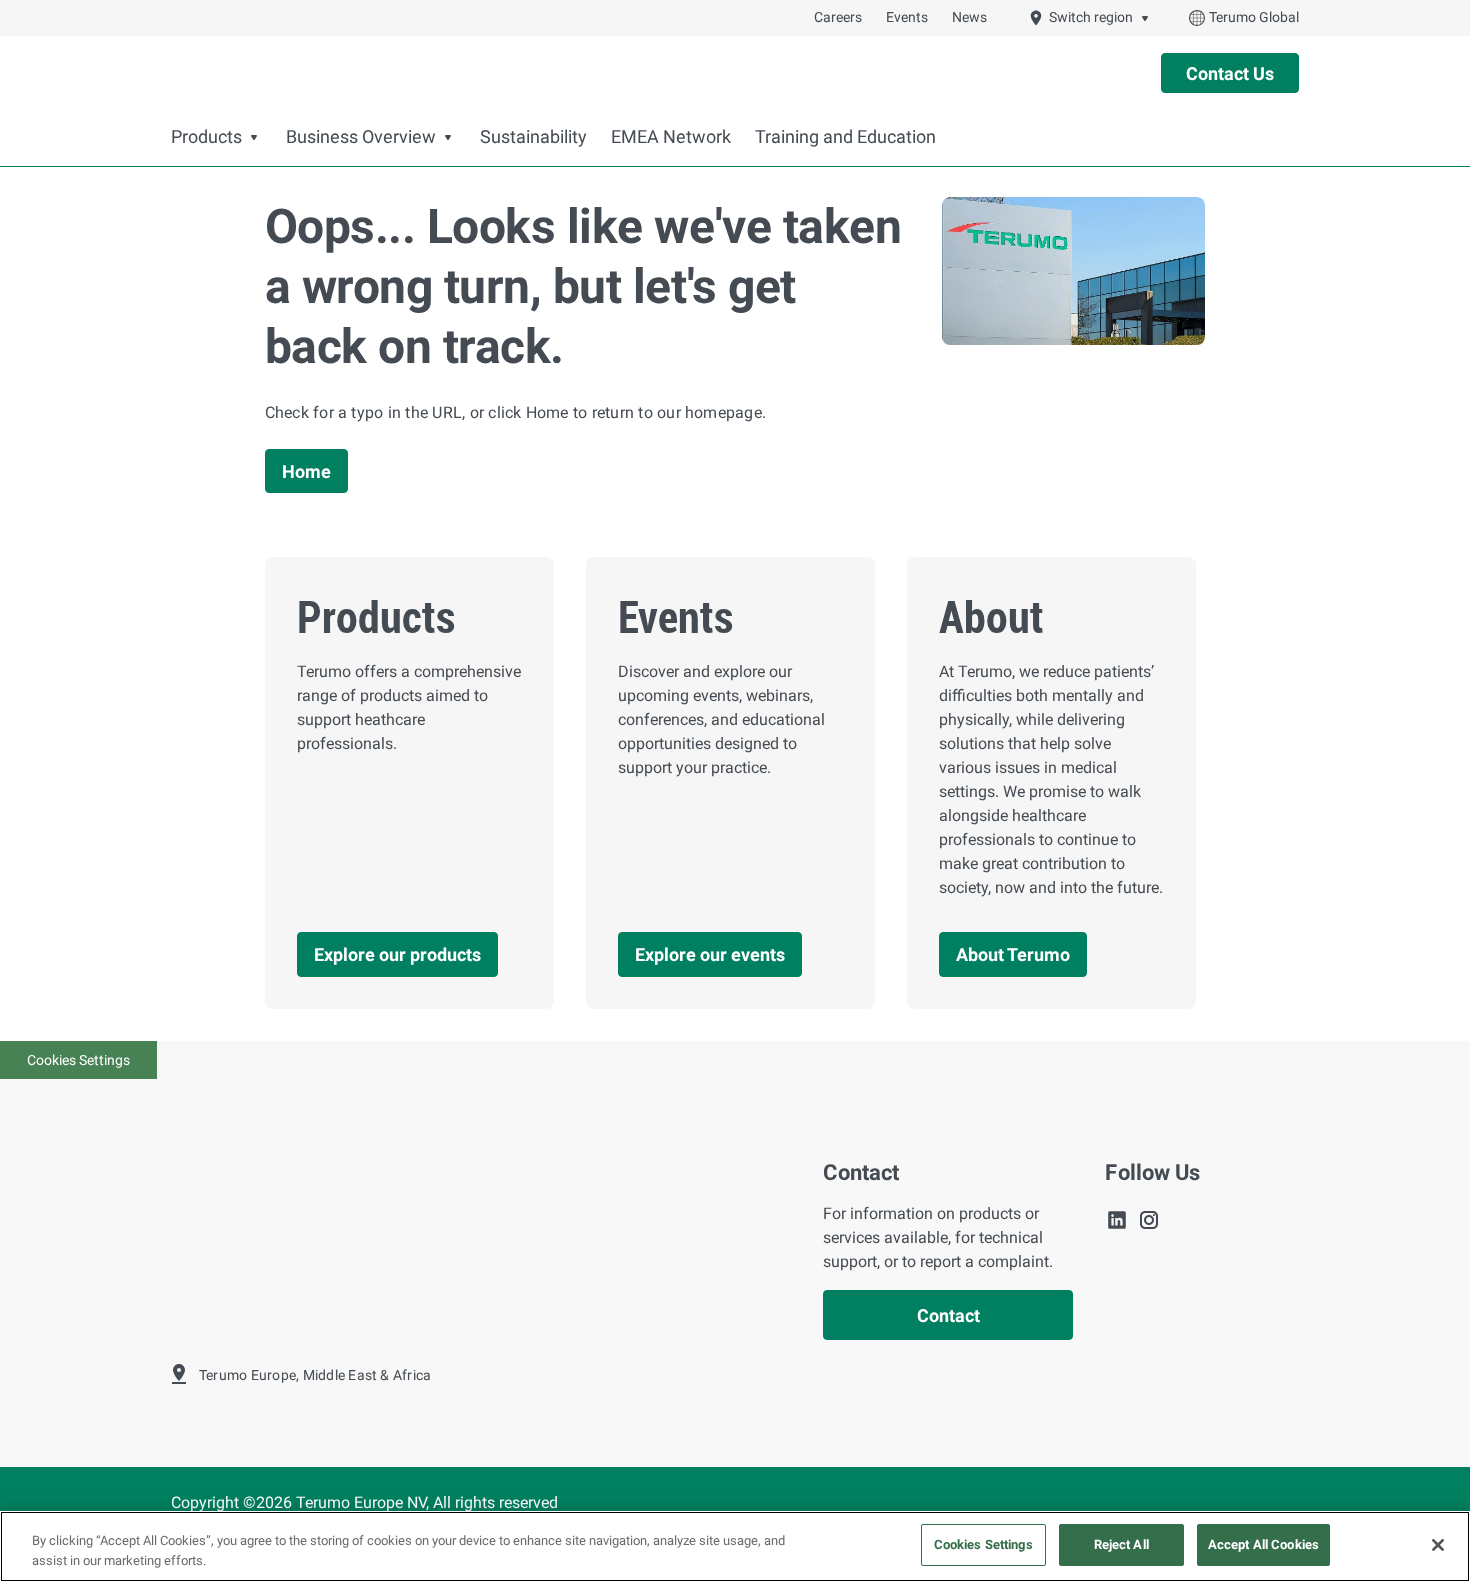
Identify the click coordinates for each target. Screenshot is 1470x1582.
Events (907, 17)
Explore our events (710, 954)
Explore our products (397, 954)
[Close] (1438, 1545)
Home (306, 471)
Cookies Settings (78, 1060)
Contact (948, 1315)
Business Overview (361, 137)
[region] (735, 1546)
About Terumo (1013, 954)
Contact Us (1230, 73)
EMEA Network (671, 137)
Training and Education (845, 137)
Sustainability (533, 137)
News (969, 17)
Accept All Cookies (1263, 1544)
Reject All (1121, 1544)
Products (206, 137)
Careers (838, 17)
